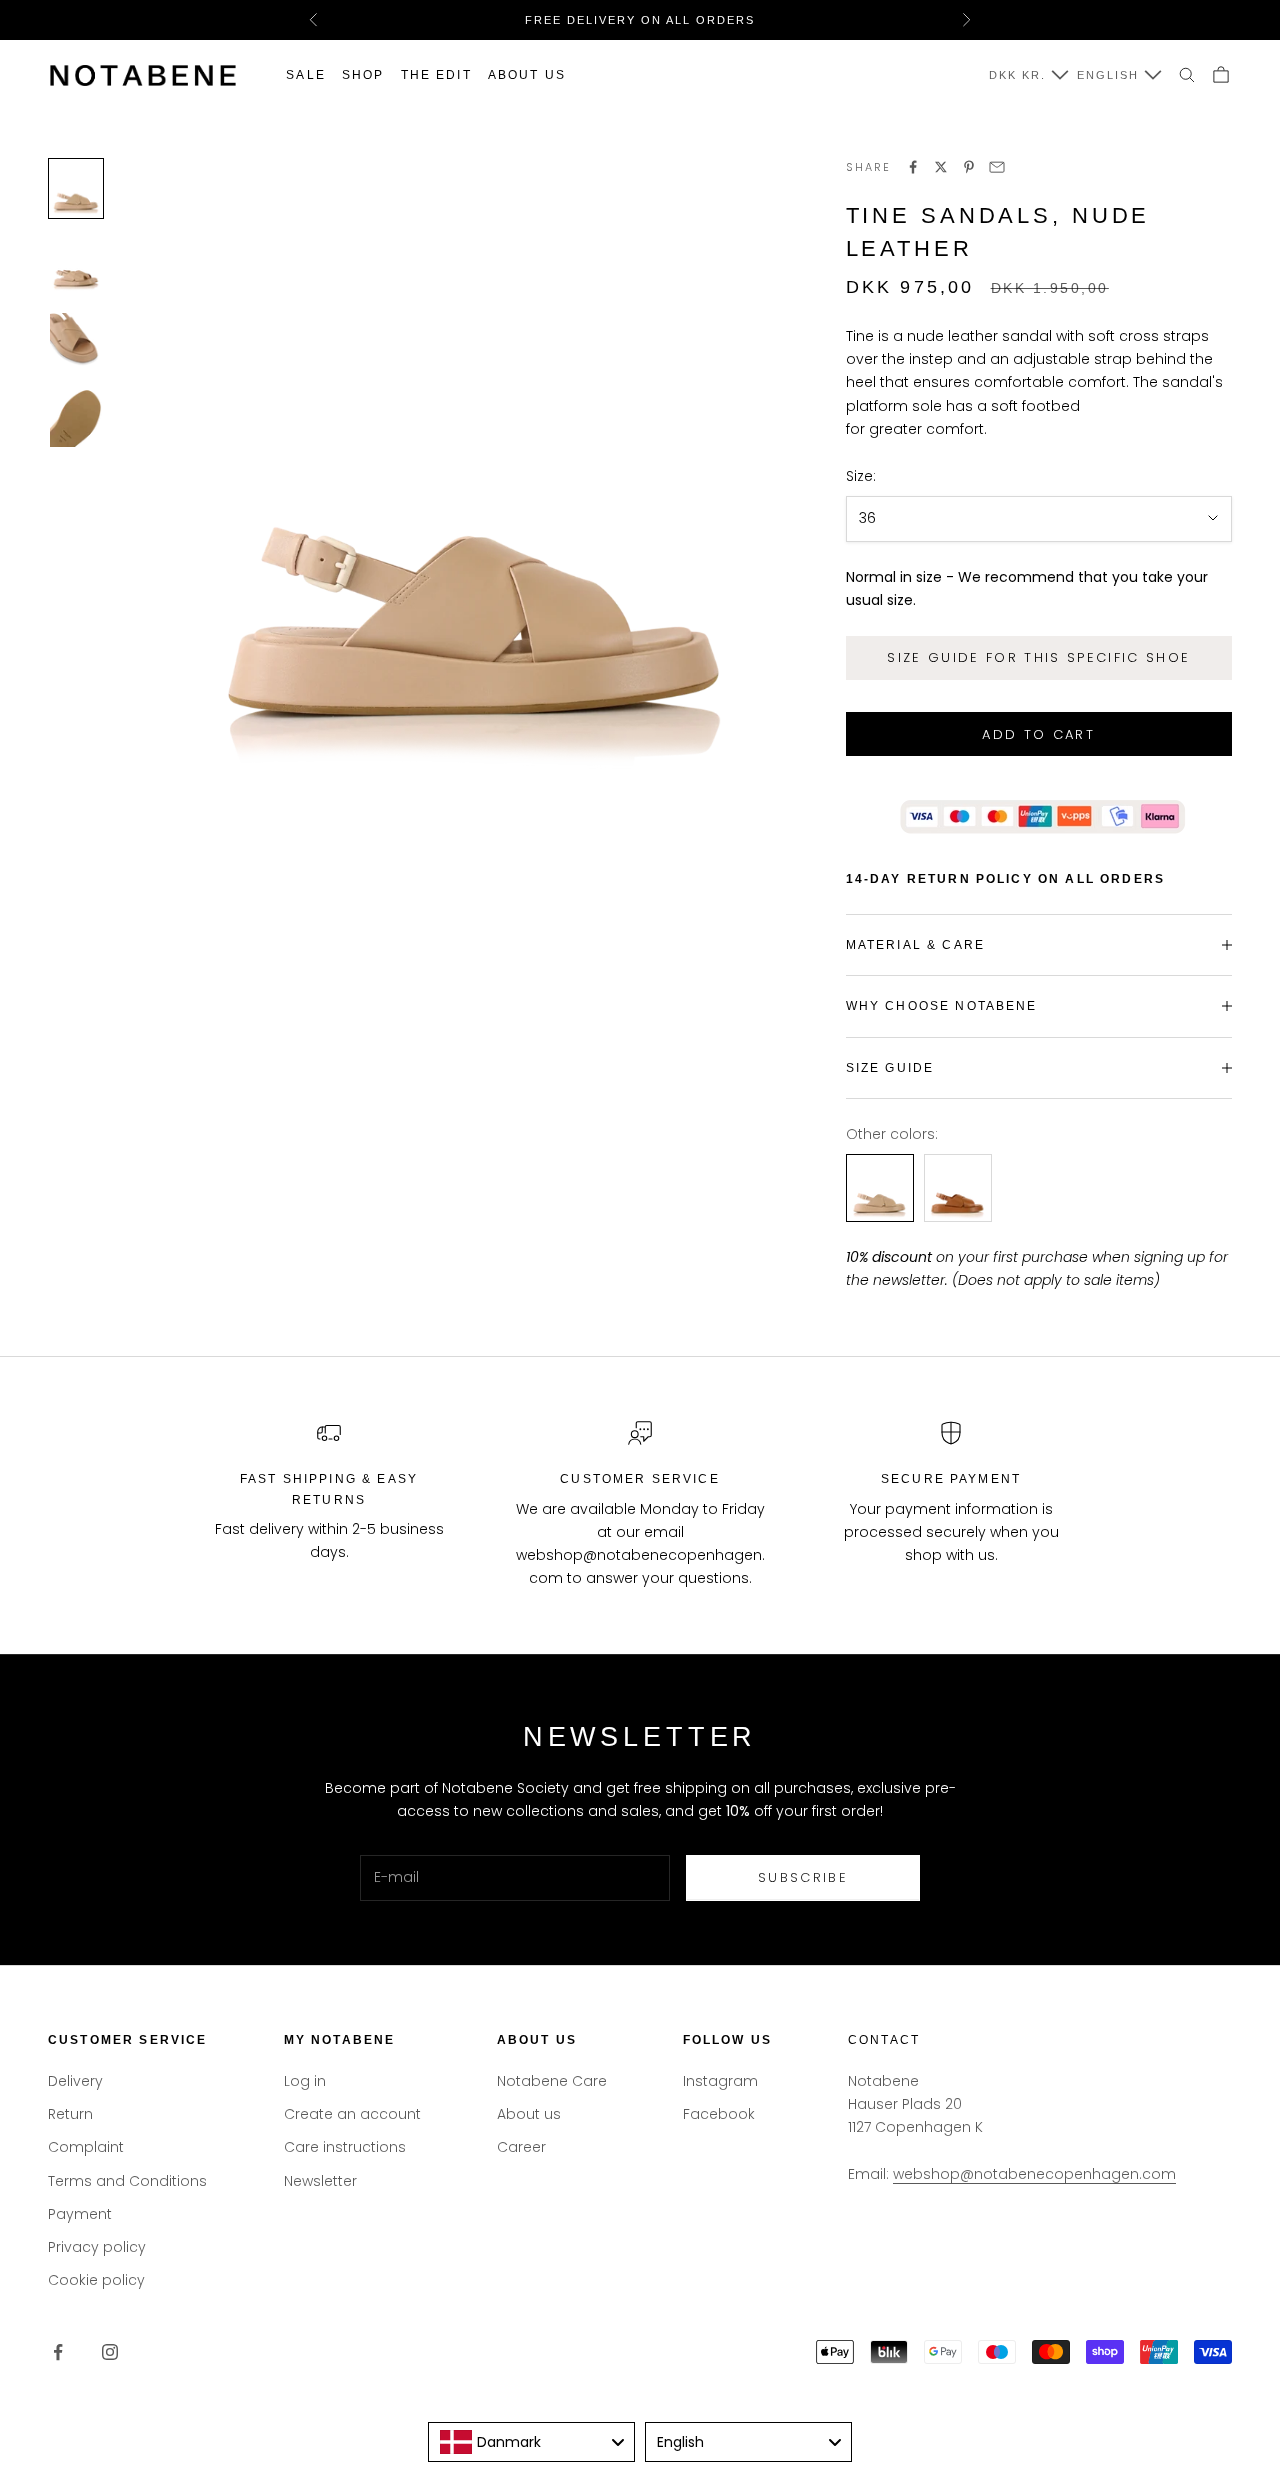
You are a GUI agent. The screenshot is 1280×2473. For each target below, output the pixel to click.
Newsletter (320, 2181)
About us (527, 75)
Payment (80, 2214)
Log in (305, 2081)
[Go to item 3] (76, 341)
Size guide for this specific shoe (1038, 657)
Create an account (352, 2114)
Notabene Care (552, 2081)
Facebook (719, 2114)
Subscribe (803, 1877)
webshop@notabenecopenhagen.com (1034, 2174)
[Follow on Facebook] (58, 2352)
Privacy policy (97, 2247)
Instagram (720, 2081)
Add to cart (1038, 734)
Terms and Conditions (127, 2181)
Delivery (75, 2081)
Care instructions (345, 2147)
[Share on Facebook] (913, 167)
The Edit (436, 75)
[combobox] (531, 2442)
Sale (306, 75)
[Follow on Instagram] (110, 2352)
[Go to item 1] (76, 188)
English (1108, 75)
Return (70, 2114)
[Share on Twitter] (941, 167)
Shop (363, 75)
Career (521, 2147)
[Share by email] (997, 167)
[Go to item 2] (76, 265)
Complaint (86, 2147)
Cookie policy (96, 2280)
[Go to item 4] (76, 418)
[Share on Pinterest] (969, 167)
